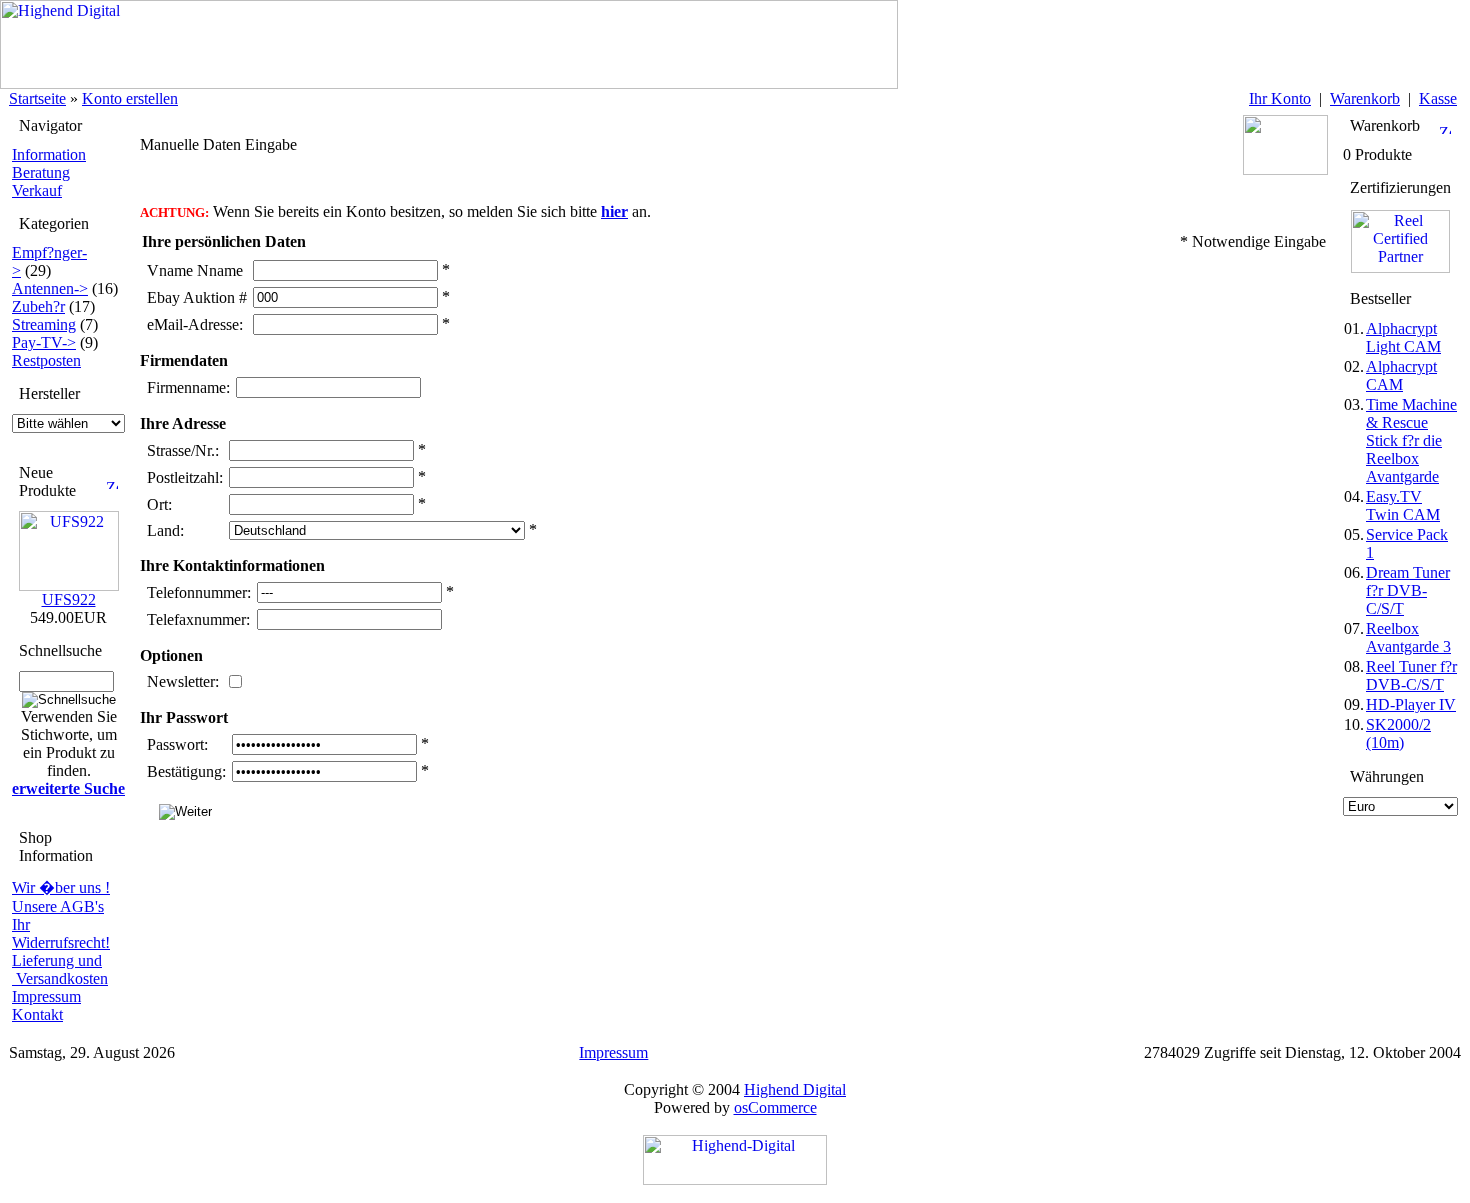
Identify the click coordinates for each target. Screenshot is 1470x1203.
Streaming (44, 324)
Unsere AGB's (58, 906)
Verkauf (37, 190)
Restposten (46, 360)
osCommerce (775, 1107)
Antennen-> (50, 288)
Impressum (46, 996)
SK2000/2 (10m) (1398, 733)
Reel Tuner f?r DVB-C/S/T (1411, 675)
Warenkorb (1365, 98)
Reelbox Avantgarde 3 (1408, 637)
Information (49, 154)
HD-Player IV (1411, 704)
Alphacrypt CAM (1401, 375)
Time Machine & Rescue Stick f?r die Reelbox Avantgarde (1411, 440)
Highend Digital (795, 1089)
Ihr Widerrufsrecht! (61, 933)
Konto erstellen (130, 98)
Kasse (1438, 98)
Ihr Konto (1280, 98)
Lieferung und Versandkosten (60, 969)
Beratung (41, 172)
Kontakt (37, 1014)
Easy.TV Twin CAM (1403, 505)
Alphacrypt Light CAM (1403, 337)
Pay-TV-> (44, 342)
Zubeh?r (38, 306)
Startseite (37, 98)
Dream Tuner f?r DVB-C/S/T (1408, 590)
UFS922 (69, 599)
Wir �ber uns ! (61, 887)
